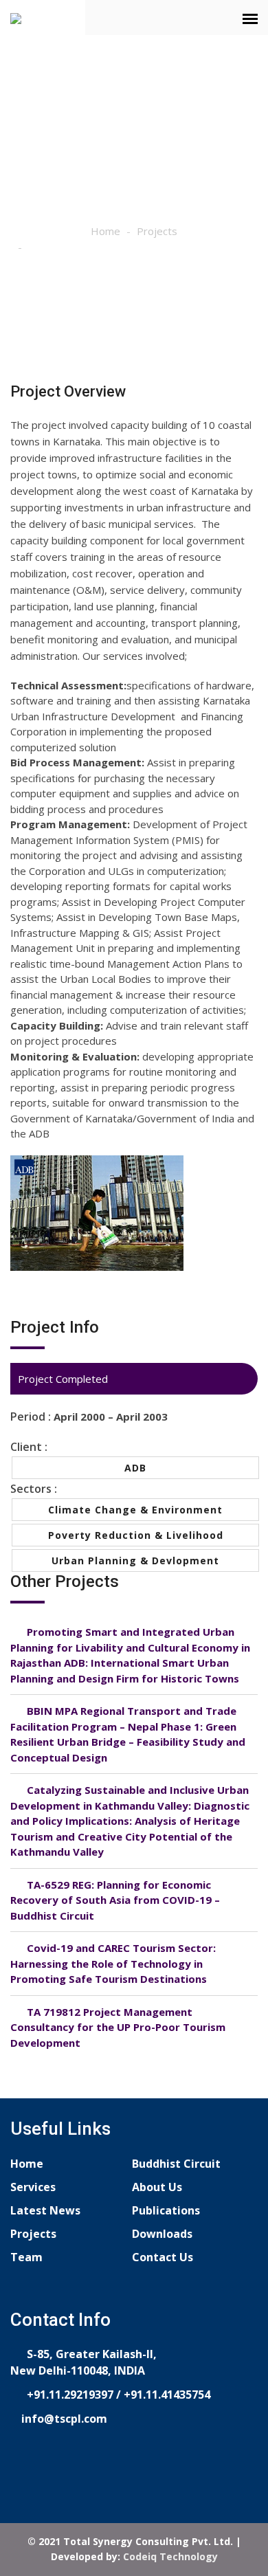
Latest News (45, 2210)
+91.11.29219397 (69, 2395)
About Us (157, 2187)
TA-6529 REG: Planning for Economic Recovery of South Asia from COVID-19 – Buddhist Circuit (115, 1900)
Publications (166, 2210)
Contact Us (163, 2257)
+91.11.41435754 (167, 2395)
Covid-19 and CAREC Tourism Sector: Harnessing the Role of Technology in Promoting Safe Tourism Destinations (113, 1963)
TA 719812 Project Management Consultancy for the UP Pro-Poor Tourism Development (118, 2027)
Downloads (162, 2234)
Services (33, 2187)
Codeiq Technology (170, 2556)
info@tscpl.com (63, 2419)
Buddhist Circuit (176, 2164)
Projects (157, 231)
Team (26, 2257)
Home (105, 231)
